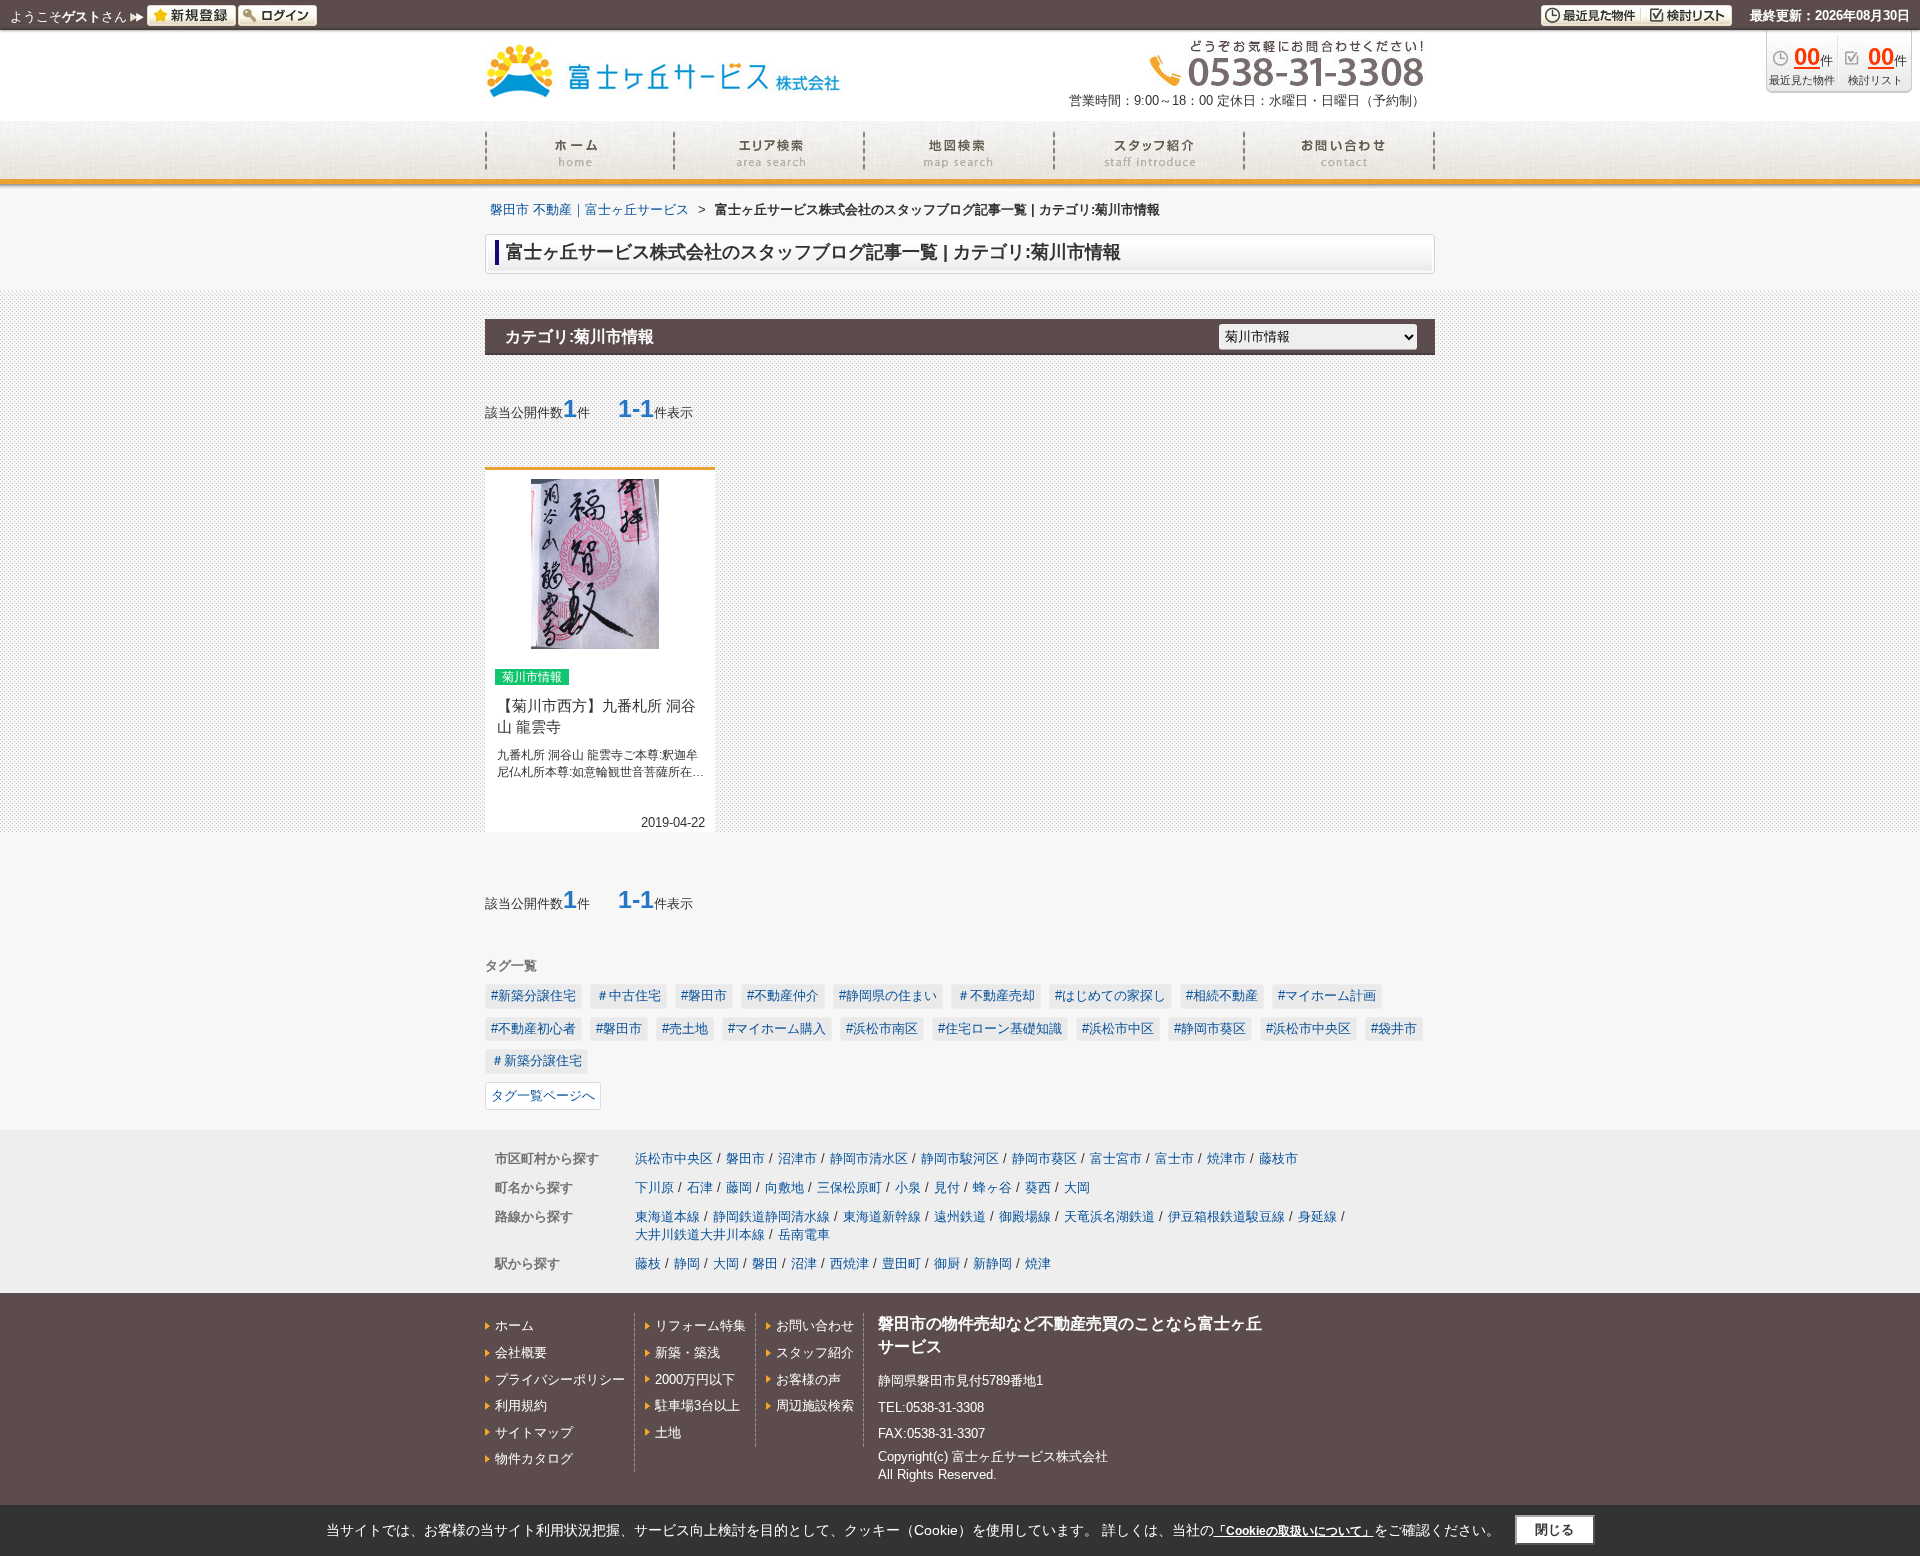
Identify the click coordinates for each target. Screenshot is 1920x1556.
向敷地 (784, 1187)
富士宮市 (1116, 1158)
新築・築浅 (687, 1352)
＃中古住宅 (628, 995)
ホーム (514, 1325)
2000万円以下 (695, 1379)
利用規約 (521, 1405)
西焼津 (849, 1263)
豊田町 (901, 1263)
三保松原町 (849, 1187)
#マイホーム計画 (1327, 995)
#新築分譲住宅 (533, 995)
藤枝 (648, 1263)
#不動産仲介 (783, 995)
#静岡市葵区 (1210, 1028)
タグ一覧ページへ (543, 1095)
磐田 (765, 1263)
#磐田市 (704, 995)
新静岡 (992, 1263)
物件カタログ (534, 1458)
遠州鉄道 (960, 1216)
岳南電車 (804, 1234)
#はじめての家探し (1110, 995)
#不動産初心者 (533, 1028)
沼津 (804, 1263)
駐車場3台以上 (697, 1405)
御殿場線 (1025, 1216)
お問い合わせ (815, 1325)
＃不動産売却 (996, 995)
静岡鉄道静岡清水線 (771, 1216)
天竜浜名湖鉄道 (1109, 1216)
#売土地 (685, 1028)
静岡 (687, 1263)
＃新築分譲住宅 (536, 1060)
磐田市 (745, 1158)
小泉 (908, 1187)
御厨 (947, 1263)
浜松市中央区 (674, 1158)
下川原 (654, 1187)
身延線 (1317, 1216)
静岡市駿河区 (960, 1158)
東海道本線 (667, 1216)
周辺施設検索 (815, 1405)
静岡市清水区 (869, 1158)
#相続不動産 (1222, 995)
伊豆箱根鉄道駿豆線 (1226, 1216)
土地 (668, 1432)
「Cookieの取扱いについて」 (1294, 1531)
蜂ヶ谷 (992, 1187)
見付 (947, 1187)
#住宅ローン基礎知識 (1000, 1028)
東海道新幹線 (882, 1216)
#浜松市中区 (1118, 1028)
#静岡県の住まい (888, 995)
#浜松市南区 (882, 1028)
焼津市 (1226, 1158)
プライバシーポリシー (560, 1379)
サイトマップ (534, 1432)
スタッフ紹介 (815, 1352)
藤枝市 (1278, 1158)
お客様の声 (808, 1379)
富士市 (1174, 1158)
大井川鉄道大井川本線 (700, 1234)
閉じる (1554, 1529)
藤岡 (739, 1187)
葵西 (1038, 1187)
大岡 (1077, 1187)
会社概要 (521, 1352)
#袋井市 (1394, 1028)
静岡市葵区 (1044, 1158)
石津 (700, 1187)
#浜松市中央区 (1308, 1028)
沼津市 (797, 1158)
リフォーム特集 (700, 1325)
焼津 (1038, 1263)
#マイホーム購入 (777, 1028)
